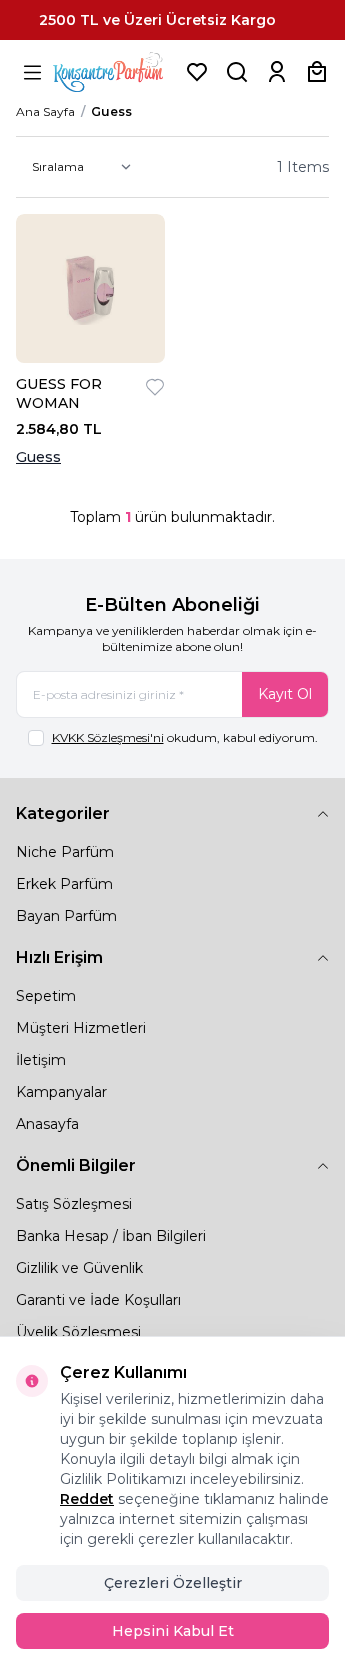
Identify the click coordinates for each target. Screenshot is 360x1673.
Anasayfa (47, 1124)
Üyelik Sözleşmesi (78, 1332)
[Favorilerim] (197, 72)
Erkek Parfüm (64, 884)
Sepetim (46, 996)
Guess (38, 457)
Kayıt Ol (285, 694)
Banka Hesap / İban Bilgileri (111, 1236)
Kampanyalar (61, 1092)
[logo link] (115, 72)
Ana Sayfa (45, 111)
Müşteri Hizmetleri (81, 1028)
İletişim (41, 1060)
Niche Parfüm (65, 852)
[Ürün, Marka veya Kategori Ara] (237, 72)
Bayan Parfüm (66, 916)
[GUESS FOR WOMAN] (90, 288)
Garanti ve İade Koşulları (98, 1300)
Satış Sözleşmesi (74, 1204)
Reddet (87, 1499)
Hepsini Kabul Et (173, 1631)
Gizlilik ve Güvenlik (79, 1268)
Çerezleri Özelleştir (173, 1583)
